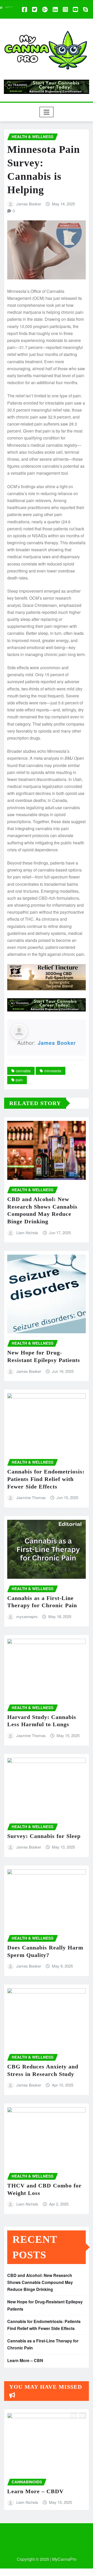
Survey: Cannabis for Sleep (44, 1836)
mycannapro (27, 1616)
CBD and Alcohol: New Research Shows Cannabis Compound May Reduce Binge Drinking (40, 2282)
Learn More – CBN (25, 2360)
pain (19, 1080)
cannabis (23, 1071)
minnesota (53, 1071)
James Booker (29, 204)
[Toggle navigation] (47, 112)
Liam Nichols (27, 1233)
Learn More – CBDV (36, 2491)
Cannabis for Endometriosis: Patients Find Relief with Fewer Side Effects (46, 1479)
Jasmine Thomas (31, 1497)
